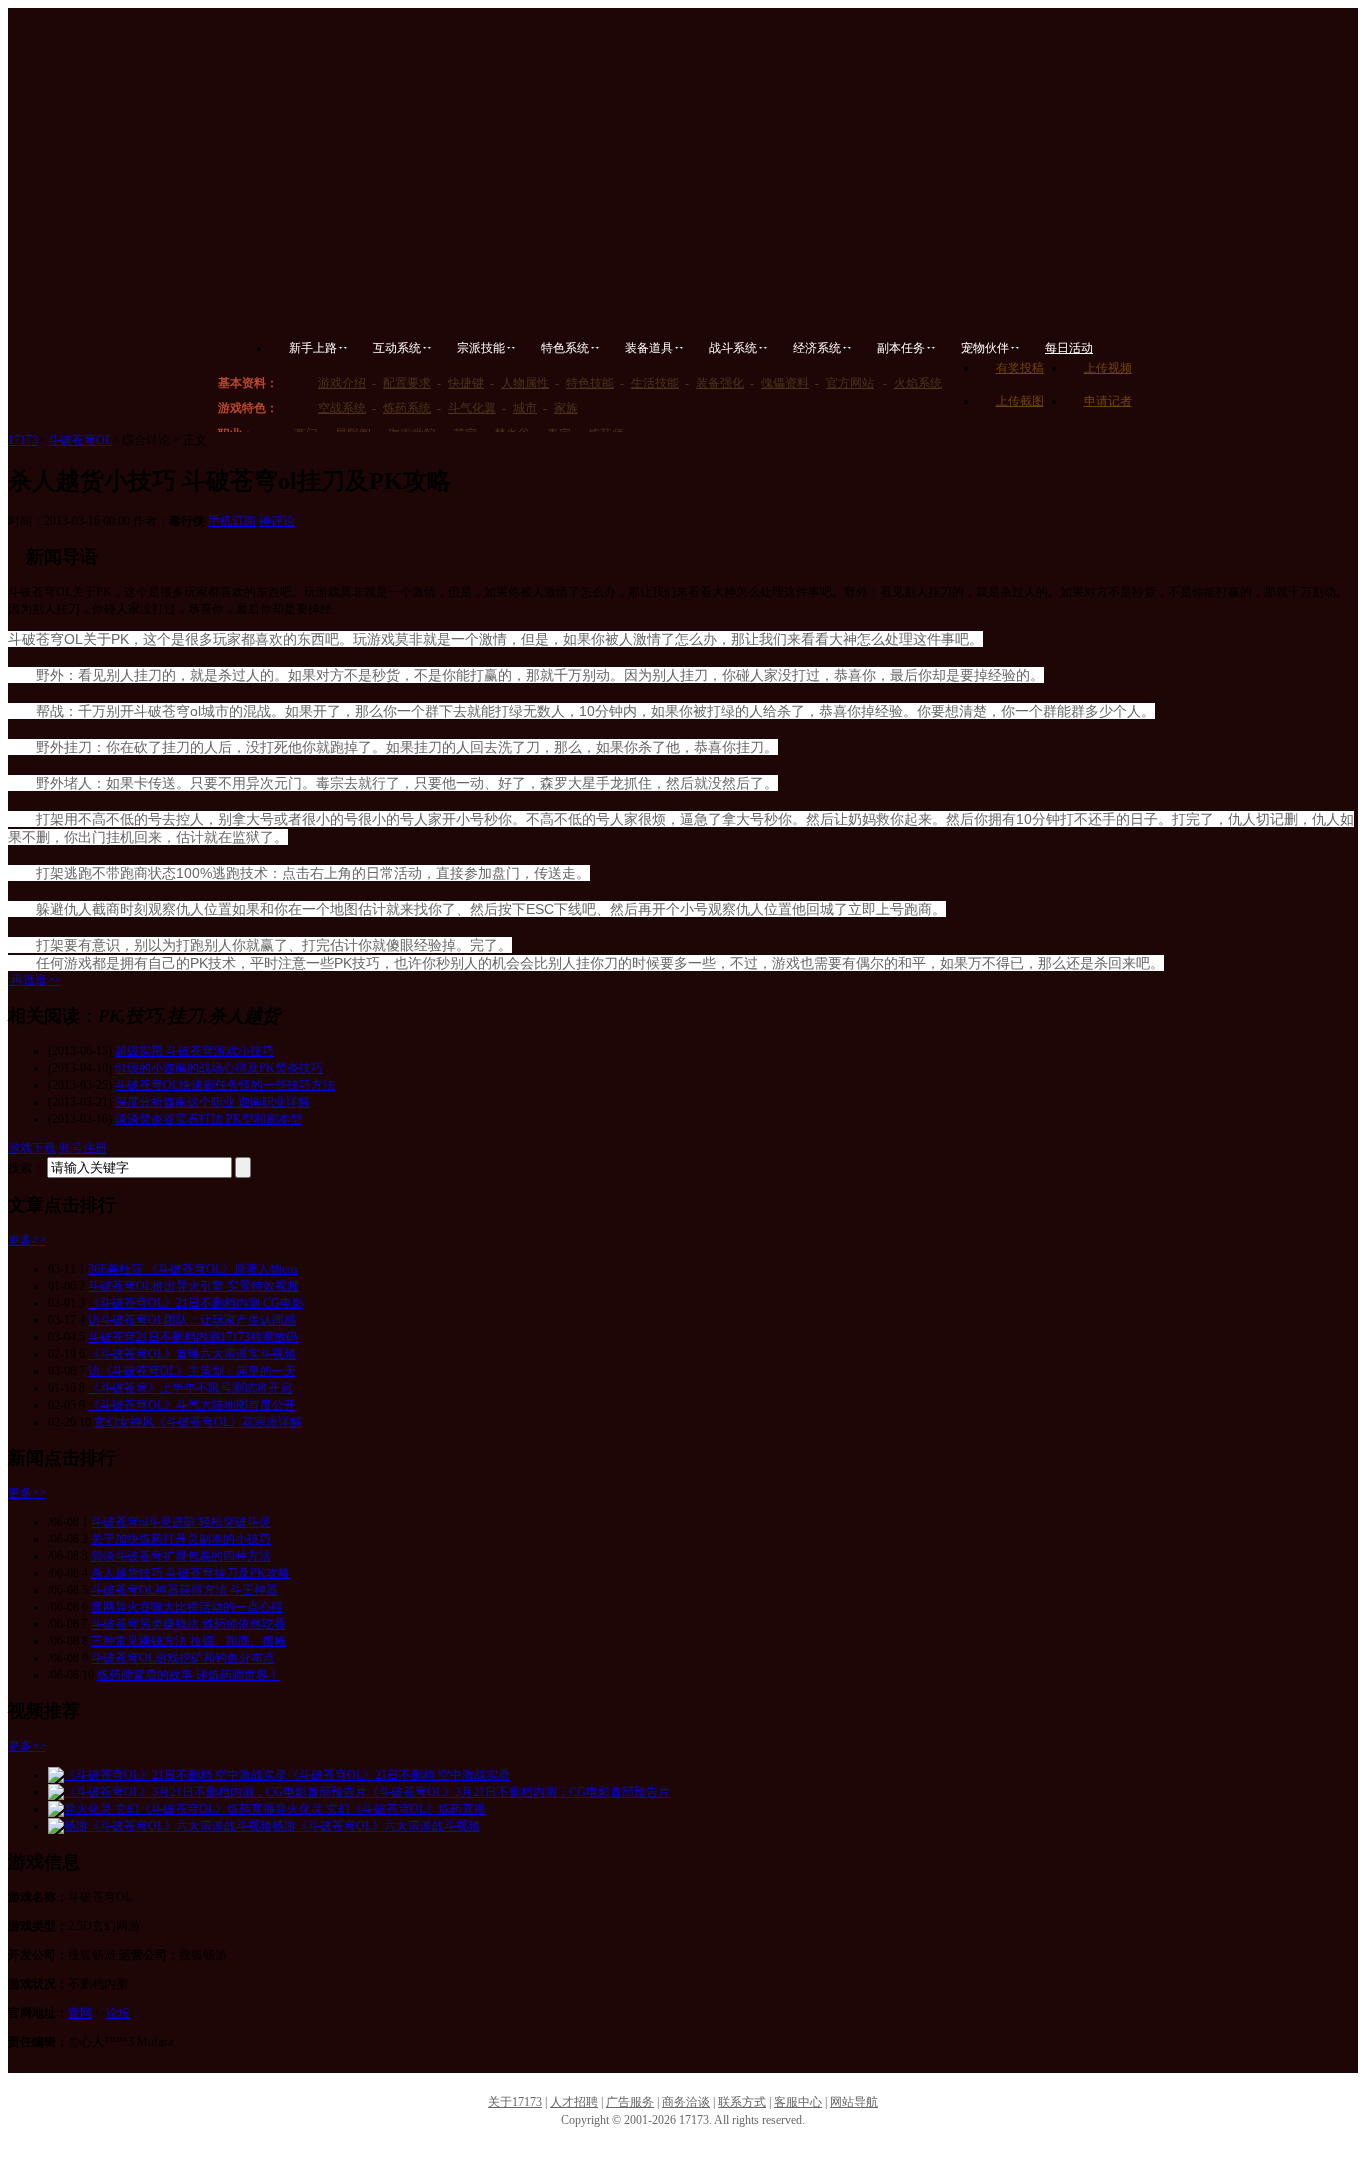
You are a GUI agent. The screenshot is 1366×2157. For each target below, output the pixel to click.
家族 (566, 408)
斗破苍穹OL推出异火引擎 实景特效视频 (193, 1286)
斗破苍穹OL (80, 440)
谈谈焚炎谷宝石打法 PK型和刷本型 (208, 1119)
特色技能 (590, 383)
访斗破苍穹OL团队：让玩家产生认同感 (192, 1320)
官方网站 (850, 383)
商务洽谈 (686, 2102)
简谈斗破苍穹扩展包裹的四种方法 (181, 1556)
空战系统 (342, 408)
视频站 (452, 298)
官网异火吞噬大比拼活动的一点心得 (187, 1607)
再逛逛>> (36, 980)
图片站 (588, 298)
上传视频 (1108, 368)
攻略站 (724, 298)
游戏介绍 (342, 383)
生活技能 (655, 383)
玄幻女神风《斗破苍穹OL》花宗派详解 (198, 1422)
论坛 (118, 2013)
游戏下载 (32, 1148)
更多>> (27, 1240)
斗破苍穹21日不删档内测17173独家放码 (193, 1337)
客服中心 (798, 2102)
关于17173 (515, 2102)
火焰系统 (918, 383)
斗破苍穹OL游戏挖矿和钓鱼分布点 (183, 1658)
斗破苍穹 (448, 101)
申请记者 (1108, 401)
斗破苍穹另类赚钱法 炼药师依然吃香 (188, 1624)
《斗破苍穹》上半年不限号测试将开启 (190, 1388)
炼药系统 (407, 408)
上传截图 (1020, 401)
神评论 (277, 521)
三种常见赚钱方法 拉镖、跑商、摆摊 (188, 1641)
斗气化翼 (472, 408)
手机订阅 (232, 521)
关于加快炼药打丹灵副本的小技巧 (181, 1539)
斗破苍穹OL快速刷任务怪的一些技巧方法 (225, 1085)
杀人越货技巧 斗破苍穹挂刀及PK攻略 (190, 1573)
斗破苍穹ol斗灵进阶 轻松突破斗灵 (181, 1522)
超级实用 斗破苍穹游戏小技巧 (194, 1051)
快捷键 (466, 383)
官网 (80, 2013)
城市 (525, 408)
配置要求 (407, 383)
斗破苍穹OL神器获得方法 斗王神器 (184, 1590)
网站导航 (854, 2102)
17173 (23, 440)
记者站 (860, 298)
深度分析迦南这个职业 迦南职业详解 (212, 1102)
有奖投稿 (1020, 368)
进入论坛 (1087, 286)
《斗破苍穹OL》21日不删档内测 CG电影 (196, 1303)
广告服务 (630, 2102)
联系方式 (742, 2102)
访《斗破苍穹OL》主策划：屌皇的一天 (192, 1371)
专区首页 (311, 269)
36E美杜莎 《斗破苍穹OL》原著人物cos (193, 1269)
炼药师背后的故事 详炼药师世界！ (188, 1675)
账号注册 (83, 1148)
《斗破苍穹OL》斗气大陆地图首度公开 (192, 1405)
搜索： (26, 1168)
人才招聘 (574, 2102)
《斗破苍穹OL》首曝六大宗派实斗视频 (192, 1354)
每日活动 (1069, 348)
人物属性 (525, 383)
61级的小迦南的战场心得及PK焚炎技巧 (219, 1068)
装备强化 (720, 383)
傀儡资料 (785, 383)
